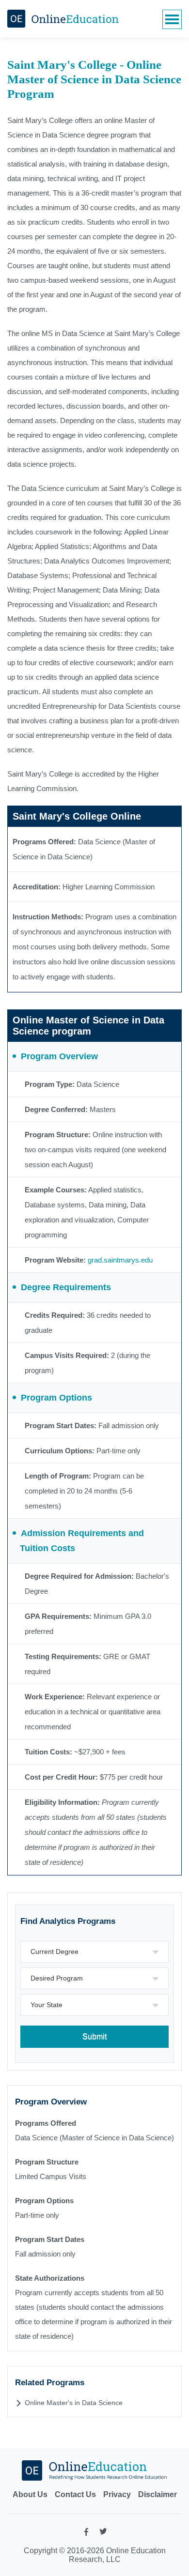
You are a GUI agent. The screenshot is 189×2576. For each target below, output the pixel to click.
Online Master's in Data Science (74, 2403)
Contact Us (75, 2494)
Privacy (117, 2494)
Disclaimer (157, 2494)
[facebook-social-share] (86, 2534)
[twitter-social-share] (103, 2533)
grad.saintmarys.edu (120, 1260)
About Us (30, 2494)
